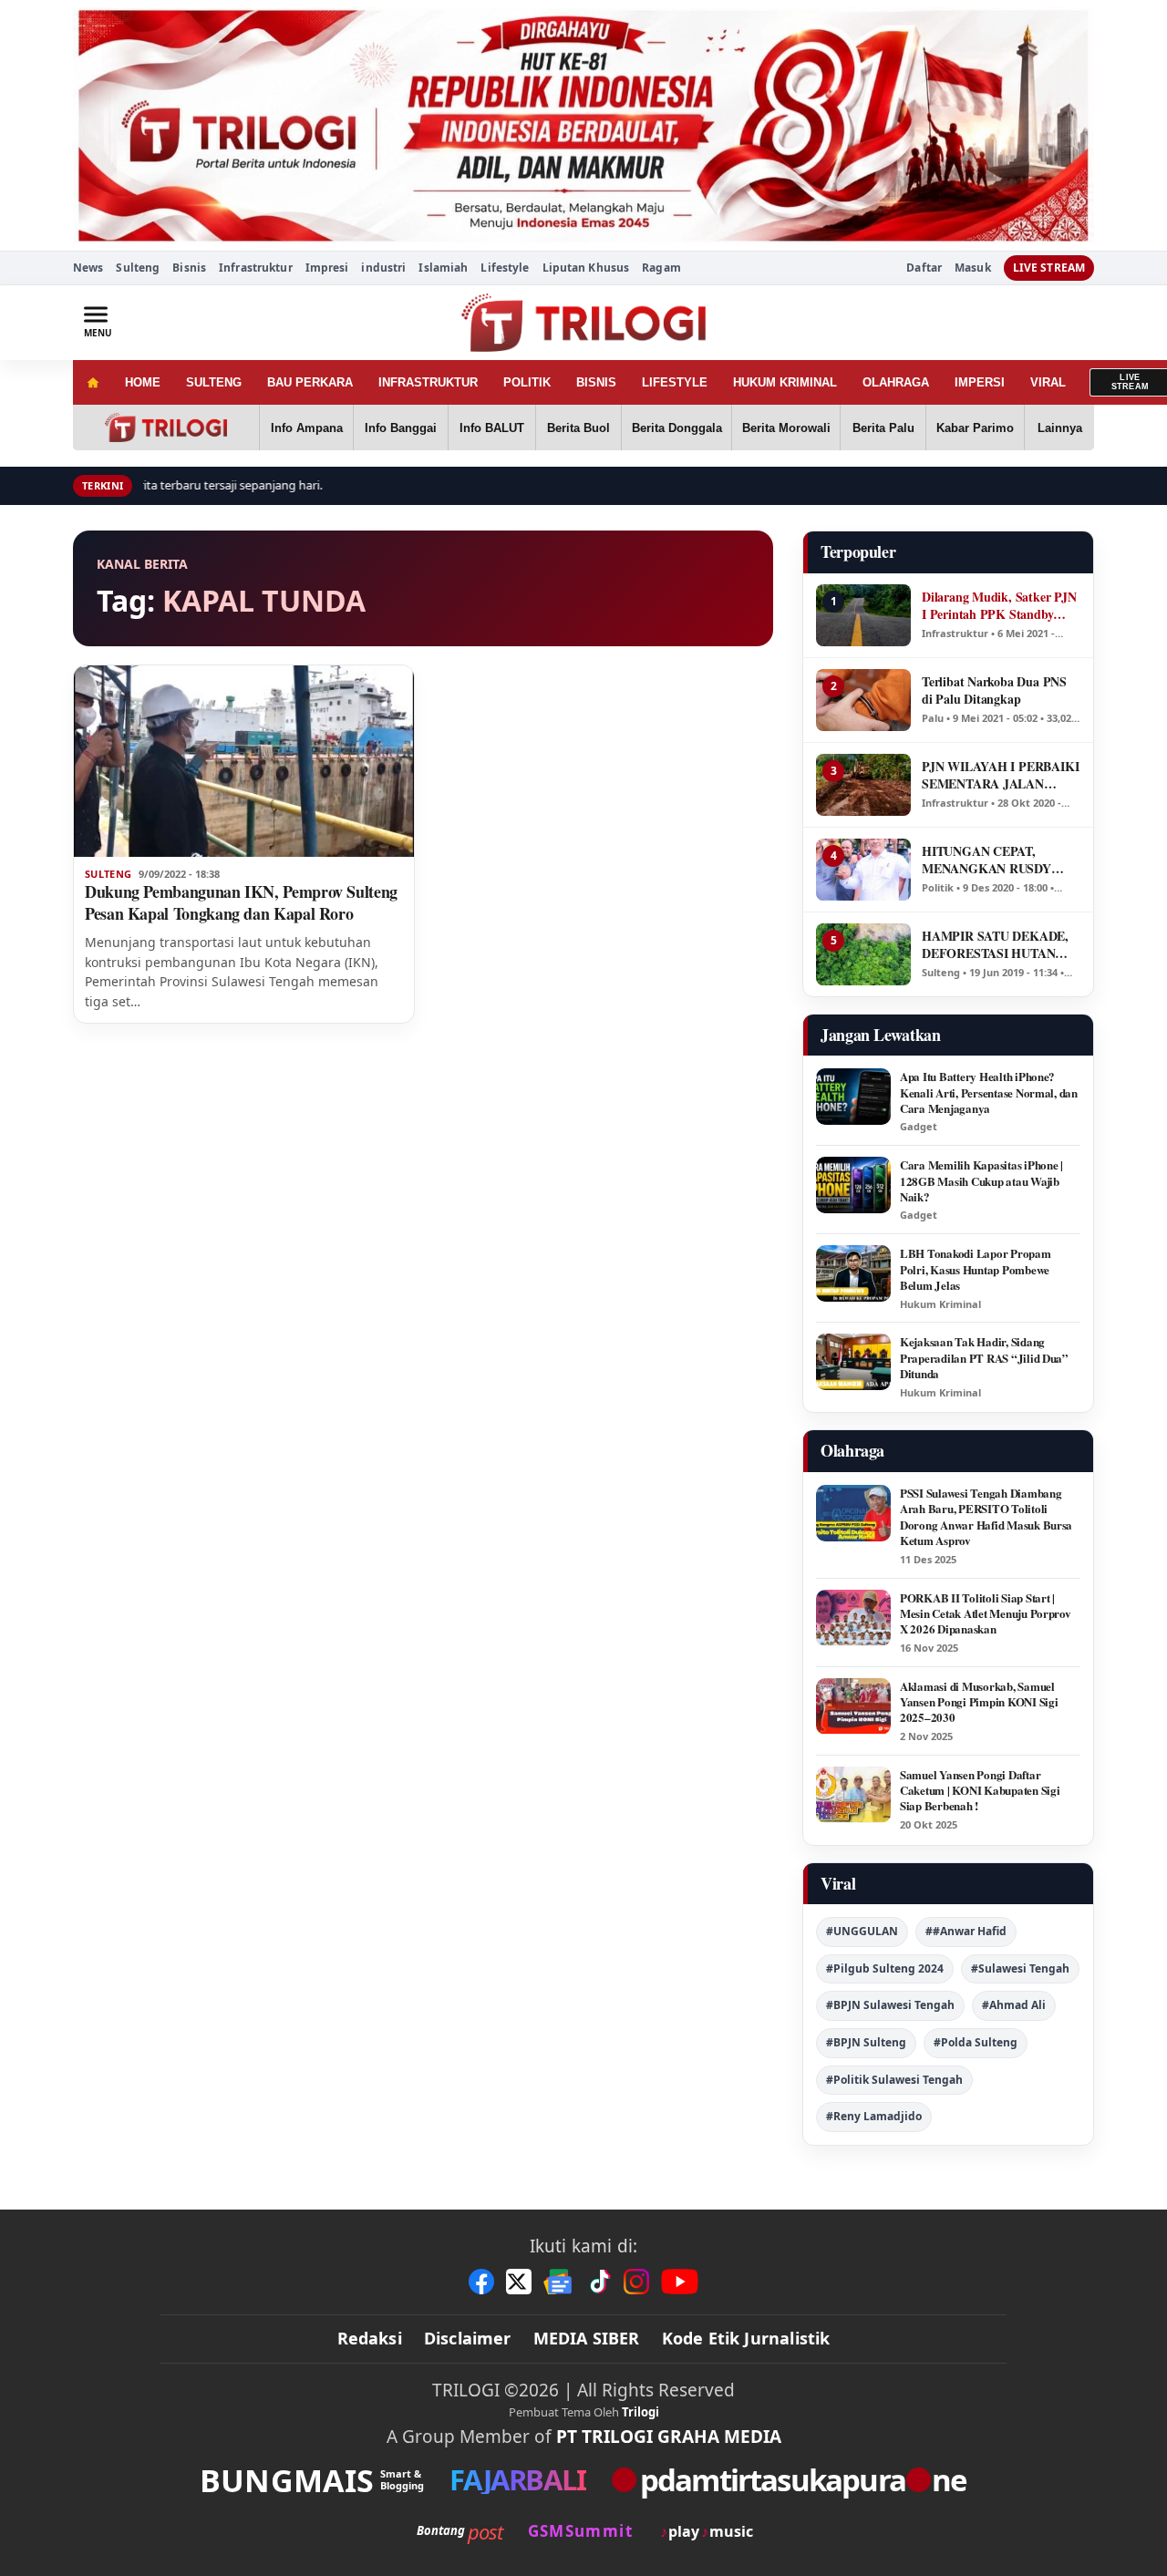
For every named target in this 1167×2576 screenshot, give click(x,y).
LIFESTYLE (675, 382)
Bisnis (189, 268)
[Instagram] (636, 2282)
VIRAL (1048, 382)
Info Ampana (307, 428)
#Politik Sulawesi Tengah (894, 2080)
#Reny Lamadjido (874, 2116)
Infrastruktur (256, 268)
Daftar (924, 268)
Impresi (327, 268)
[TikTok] (599, 2282)
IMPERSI (980, 382)
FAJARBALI (517, 2480)
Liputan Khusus (586, 268)
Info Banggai (401, 428)
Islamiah (443, 268)
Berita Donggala (677, 428)
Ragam (661, 268)
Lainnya (1060, 428)
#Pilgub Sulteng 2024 (885, 1968)
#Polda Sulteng (976, 2042)
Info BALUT (492, 428)
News (88, 268)
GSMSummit (580, 2531)
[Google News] (559, 2282)
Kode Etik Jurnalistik (746, 2338)
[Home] (93, 382)
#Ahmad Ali (1014, 2005)
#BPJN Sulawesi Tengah (890, 2005)
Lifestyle (505, 268)
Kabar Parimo (975, 428)
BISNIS (596, 382)
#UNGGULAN (862, 1931)
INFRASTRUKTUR (428, 382)
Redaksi (370, 2338)
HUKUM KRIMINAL (785, 382)
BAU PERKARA (310, 382)
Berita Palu (883, 428)
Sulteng (138, 268)
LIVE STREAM (1049, 268)
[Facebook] (481, 2282)
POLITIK (527, 382)
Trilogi (640, 2412)
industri (383, 268)
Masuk (973, 268)
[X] (519, 2282)
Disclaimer (468, 2338)
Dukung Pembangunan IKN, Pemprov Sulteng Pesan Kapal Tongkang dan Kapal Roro (241, 902)
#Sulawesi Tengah (1020, 1968)
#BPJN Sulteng (866, 2042)
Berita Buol (578, 428)
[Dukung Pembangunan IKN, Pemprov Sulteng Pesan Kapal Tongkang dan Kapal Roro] (244, 761)
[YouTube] (680, 2282)
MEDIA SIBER (587, 2338)
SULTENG (214, 382)
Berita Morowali (786, 428)
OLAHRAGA (896, 382)
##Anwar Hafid (966, 1931)
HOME (143, 382)
